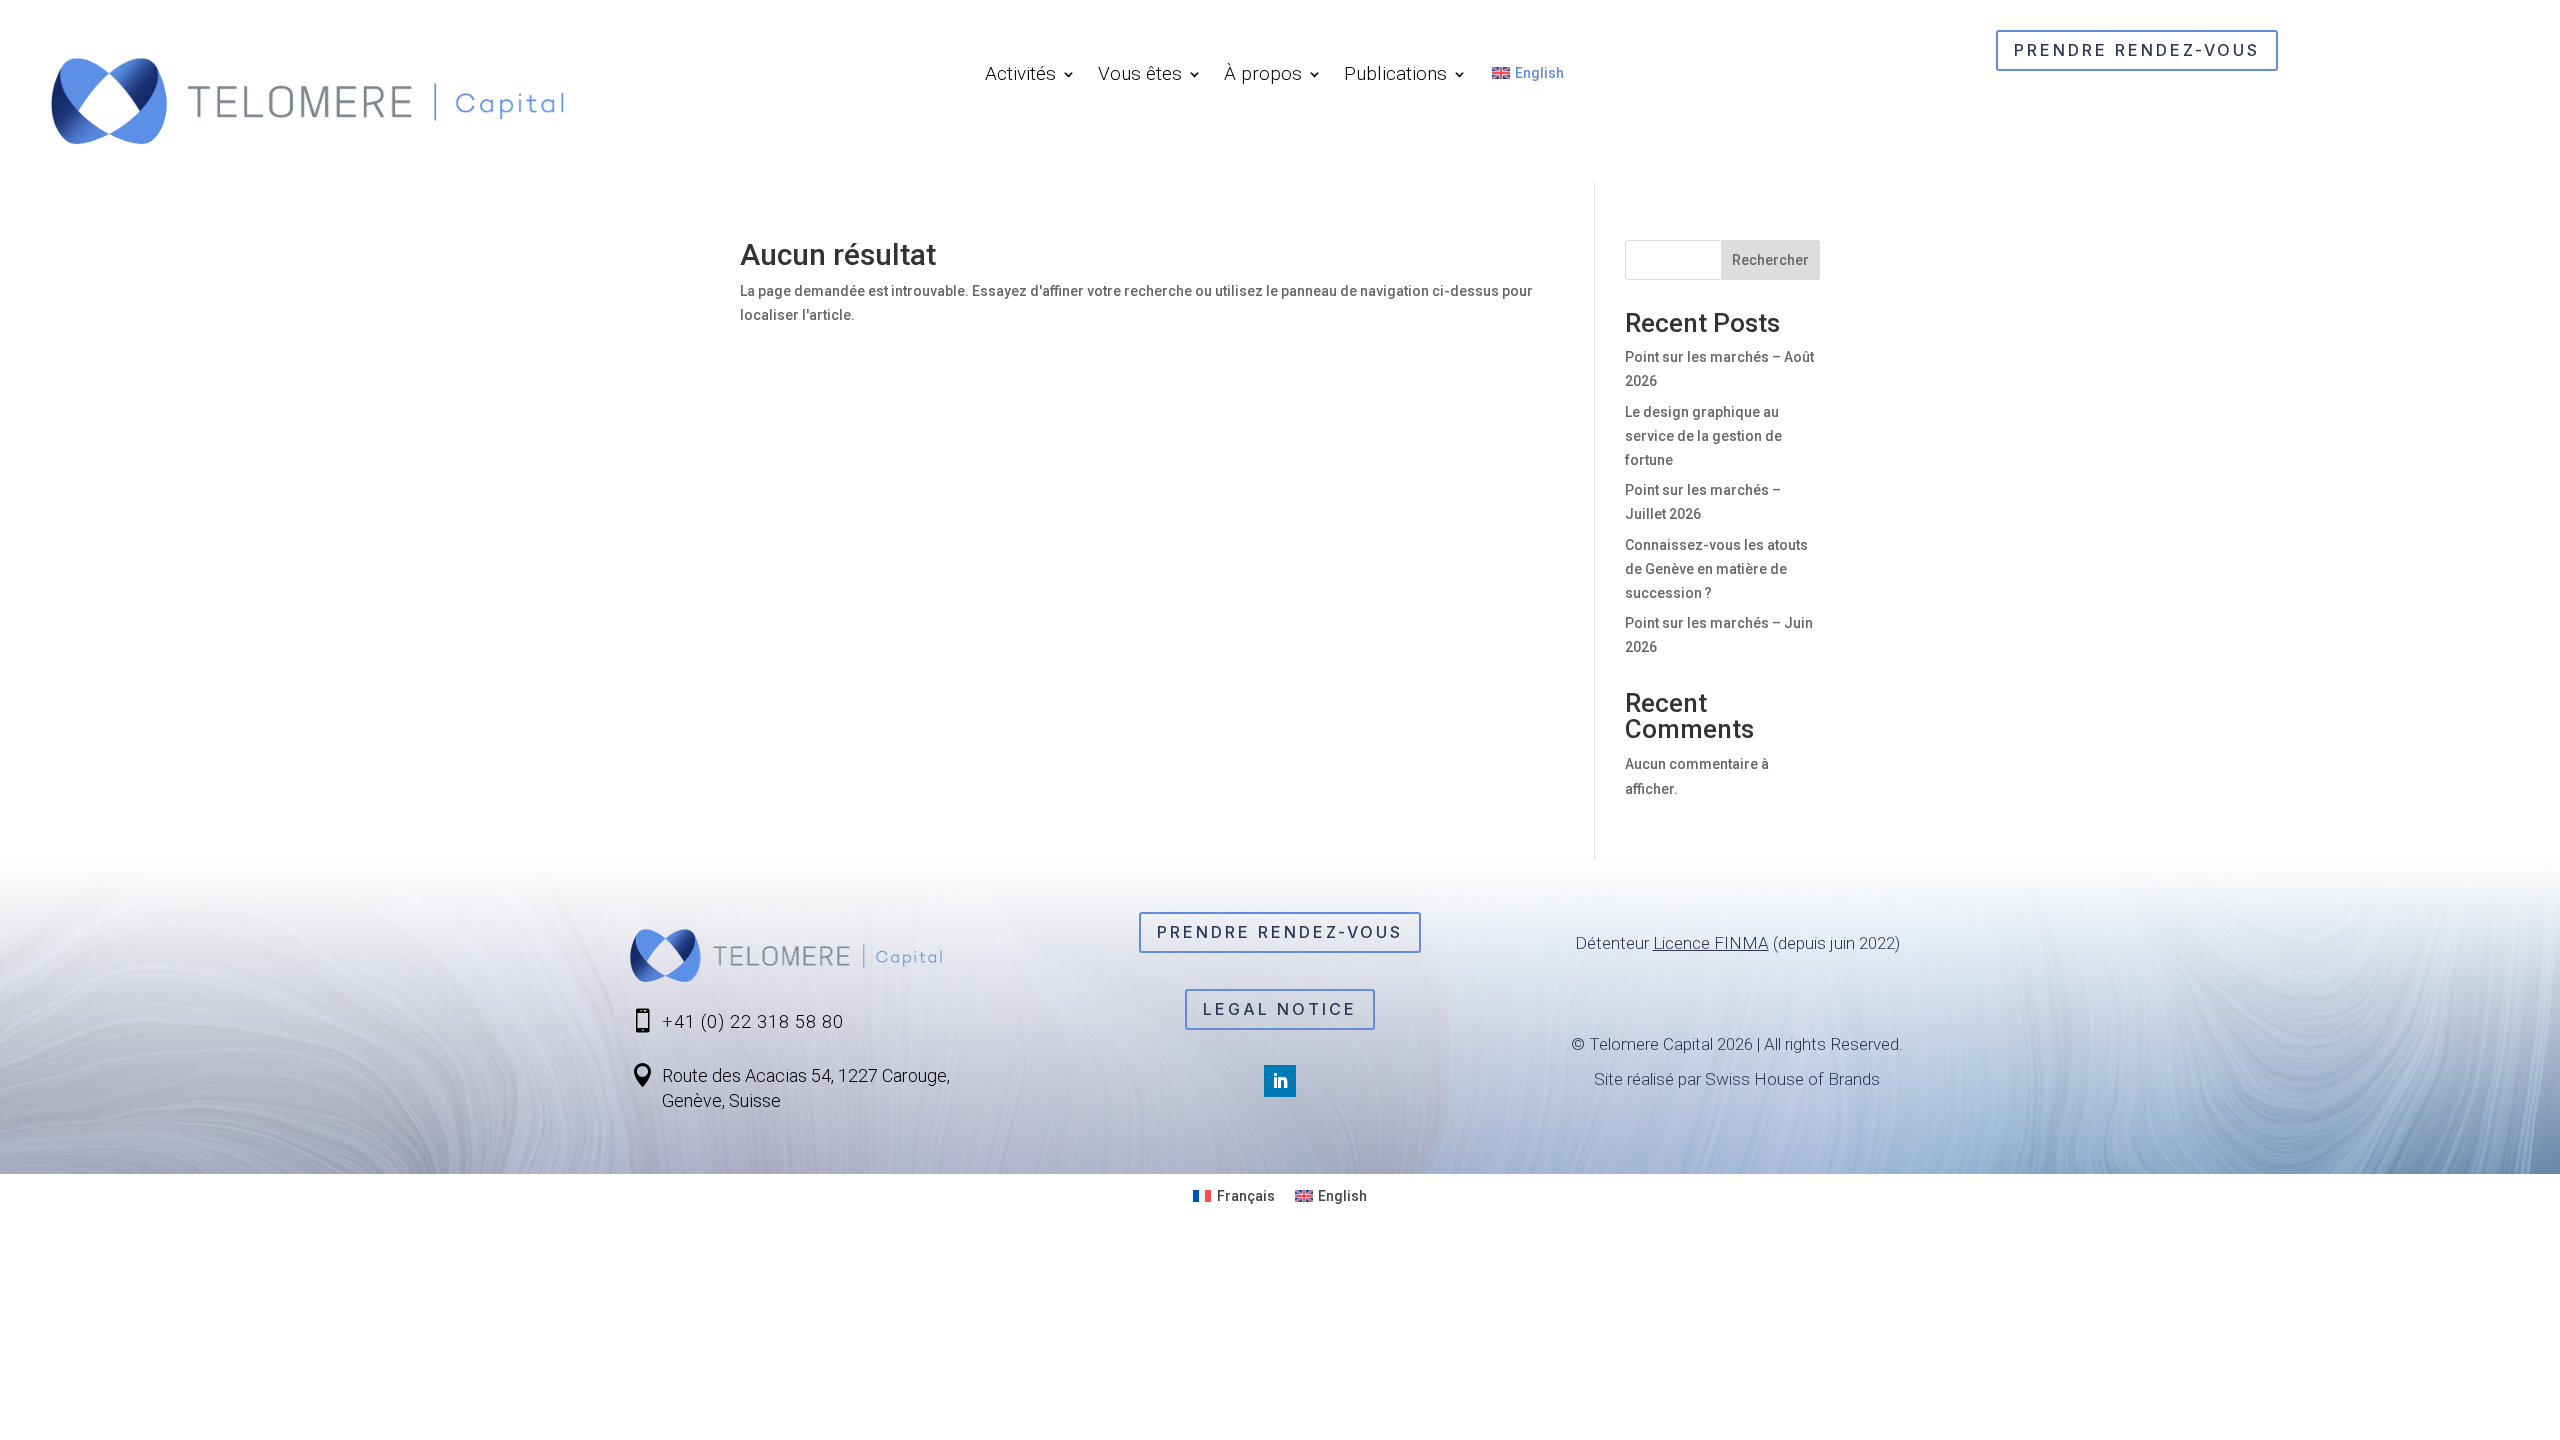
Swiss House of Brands (1792, 1079)
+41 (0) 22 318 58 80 (753, 1021)
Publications (1395, 76)
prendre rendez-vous (2137, 50)
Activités (1020, 76)
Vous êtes (1140, 76)
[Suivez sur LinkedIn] (1280, 1081)
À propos (1263, 76)
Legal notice (1280, 1009)
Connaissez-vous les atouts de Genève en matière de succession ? (1716, 569)
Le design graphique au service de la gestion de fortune (1703, 436)
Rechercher (1770, 260)
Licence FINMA (1711, 943)
